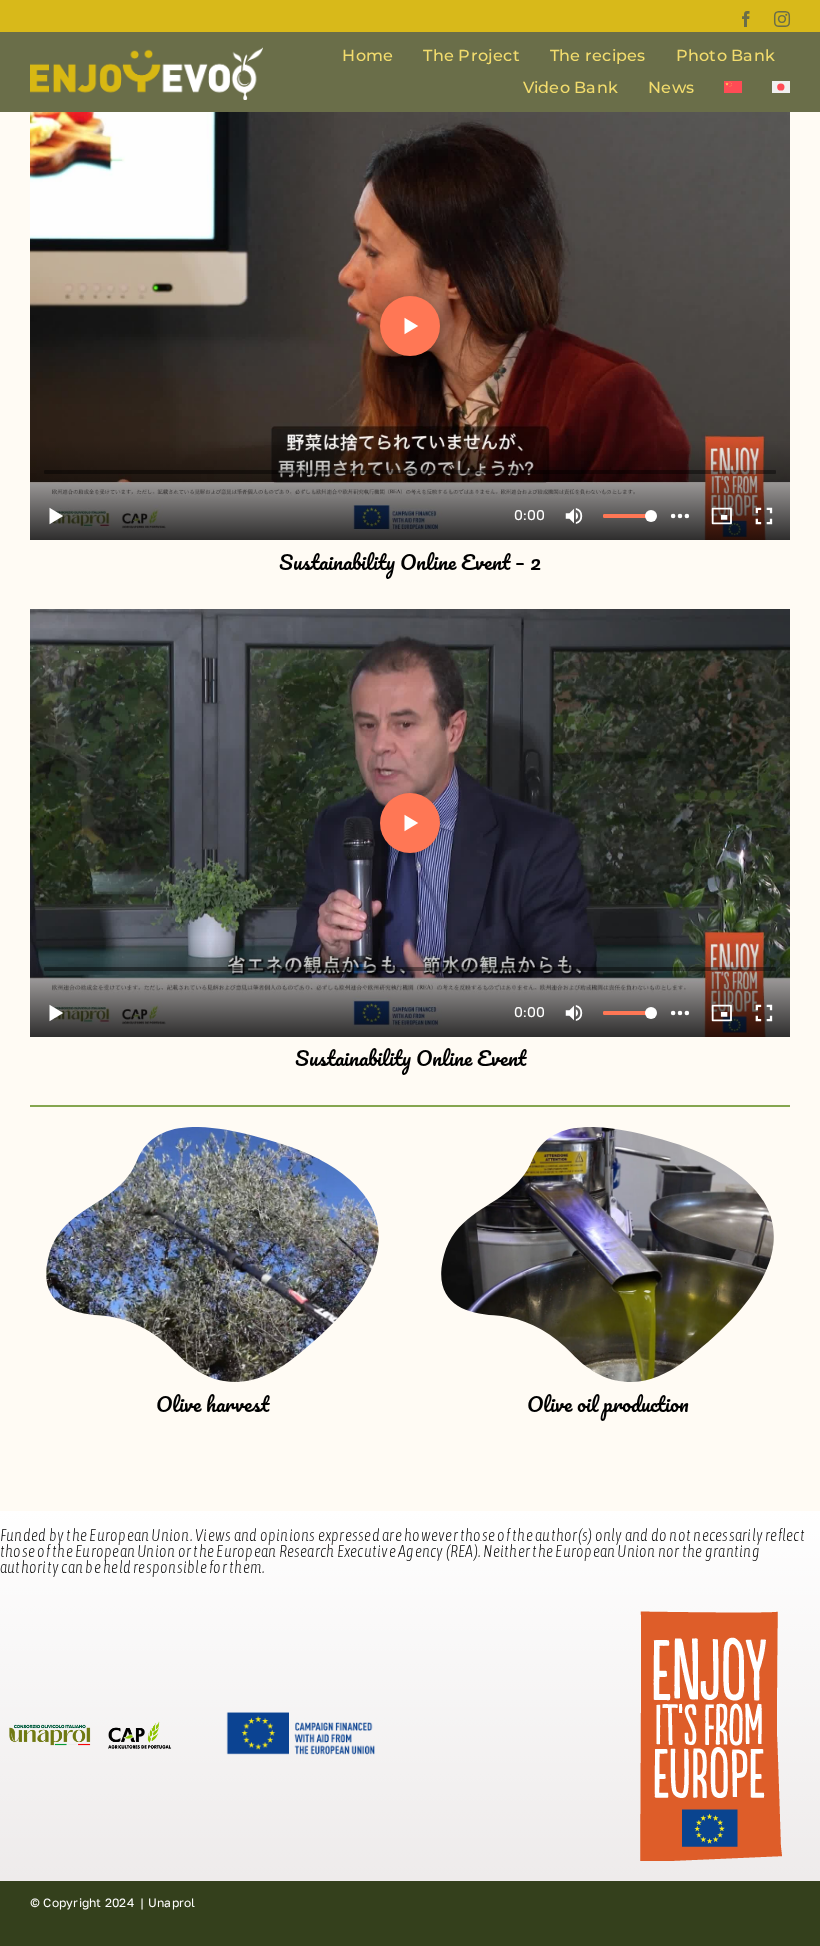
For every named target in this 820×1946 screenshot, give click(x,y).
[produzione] (607, 1135)
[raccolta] (212, 1135)
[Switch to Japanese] (781, 88)
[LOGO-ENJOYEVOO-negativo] (146, 55)
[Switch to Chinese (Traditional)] (733, 88)
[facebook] (746, 19)
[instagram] (782, 19)
